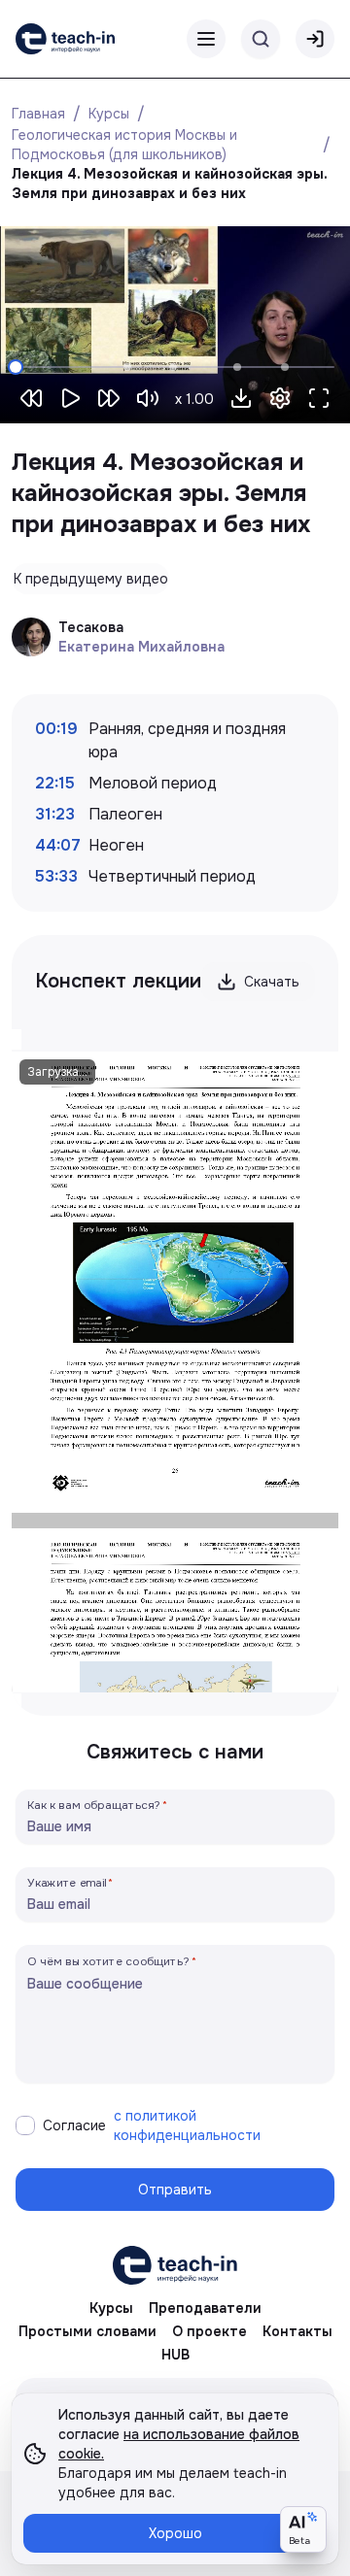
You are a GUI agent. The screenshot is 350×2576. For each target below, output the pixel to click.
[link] (65, 39)
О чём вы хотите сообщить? (108, 1961)
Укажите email (67, 1882)
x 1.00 (194, 399)
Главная (38, 114)
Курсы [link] (111, 2308)
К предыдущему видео (91, 579)
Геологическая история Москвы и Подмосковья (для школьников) (126, 145)
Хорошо (175, 2533)
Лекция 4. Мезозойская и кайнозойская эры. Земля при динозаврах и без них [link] (171, 184)
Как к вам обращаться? (94, 1805)
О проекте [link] (210, 2331)
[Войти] (315, 39)
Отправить (175, 2190)
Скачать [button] (272, 982)
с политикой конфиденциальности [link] (187, 2125)
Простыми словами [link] (87, 2331)
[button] (241, 398)
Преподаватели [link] (205, 2308)
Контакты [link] (297, 2331)
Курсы (109, 114)
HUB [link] (175, 2355)
